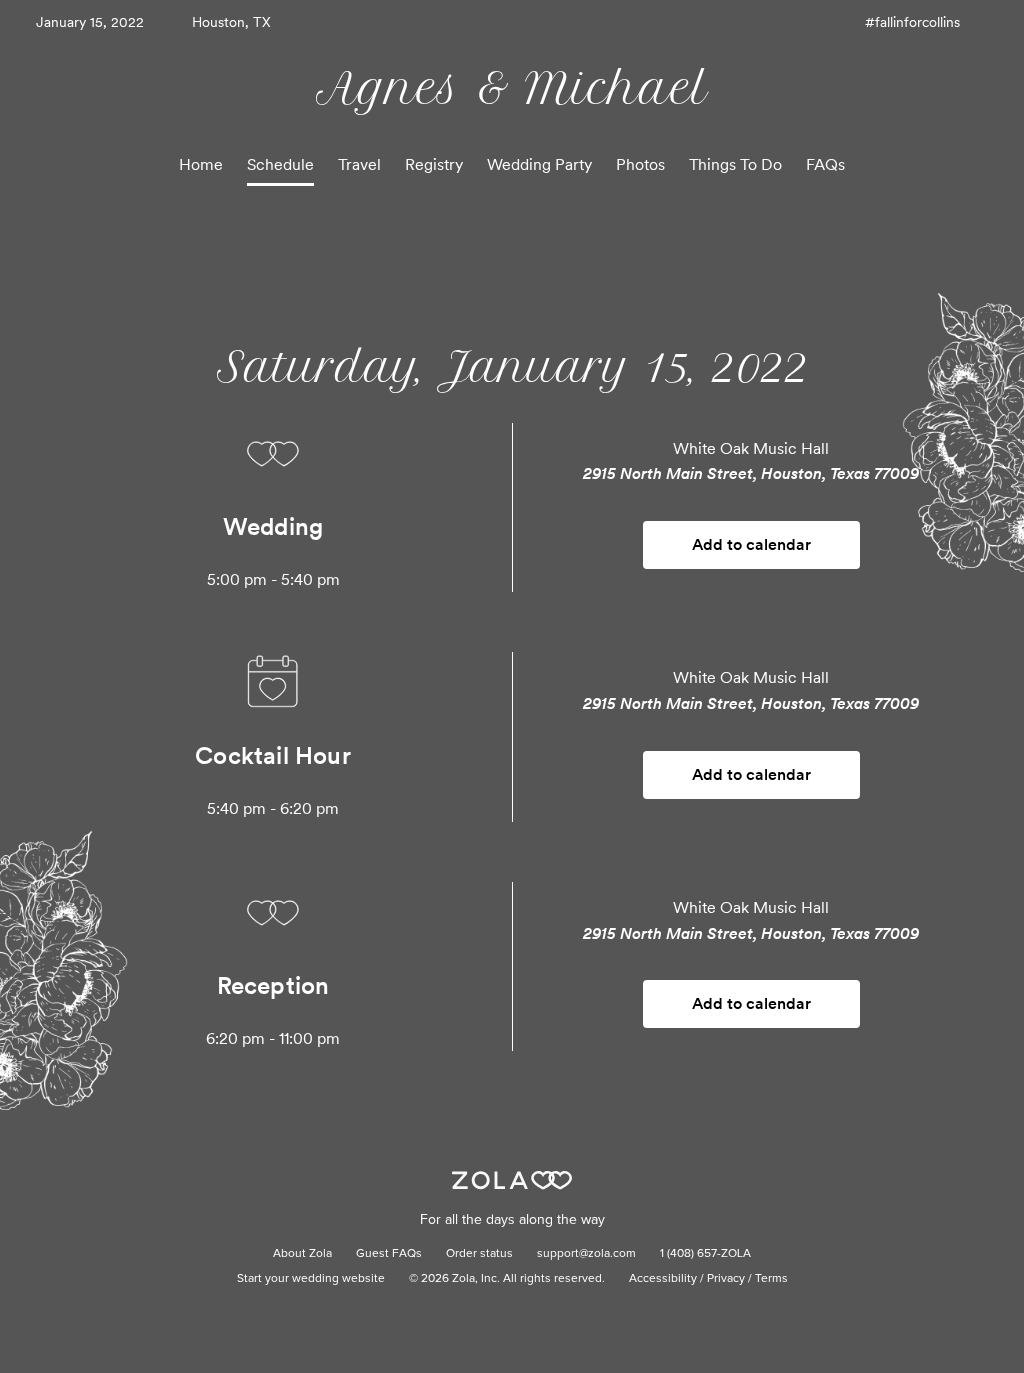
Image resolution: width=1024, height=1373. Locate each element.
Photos (640, 164)
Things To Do (735, 164)
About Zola (302, 1254)
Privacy (726, 1279)
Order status (479, 1254)
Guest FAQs (389, 1254)
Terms (771, 1279)
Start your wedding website (311, 1279)
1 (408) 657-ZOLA (705, 1254)
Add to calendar (751, 544)
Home (201, 164)
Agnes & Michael (512, 88)
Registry (434, 164)
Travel (359, 164)
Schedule (280, 164)
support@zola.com (586, 1254)
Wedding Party (539, 164)
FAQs (825, 164)
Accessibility (663, 1279)
